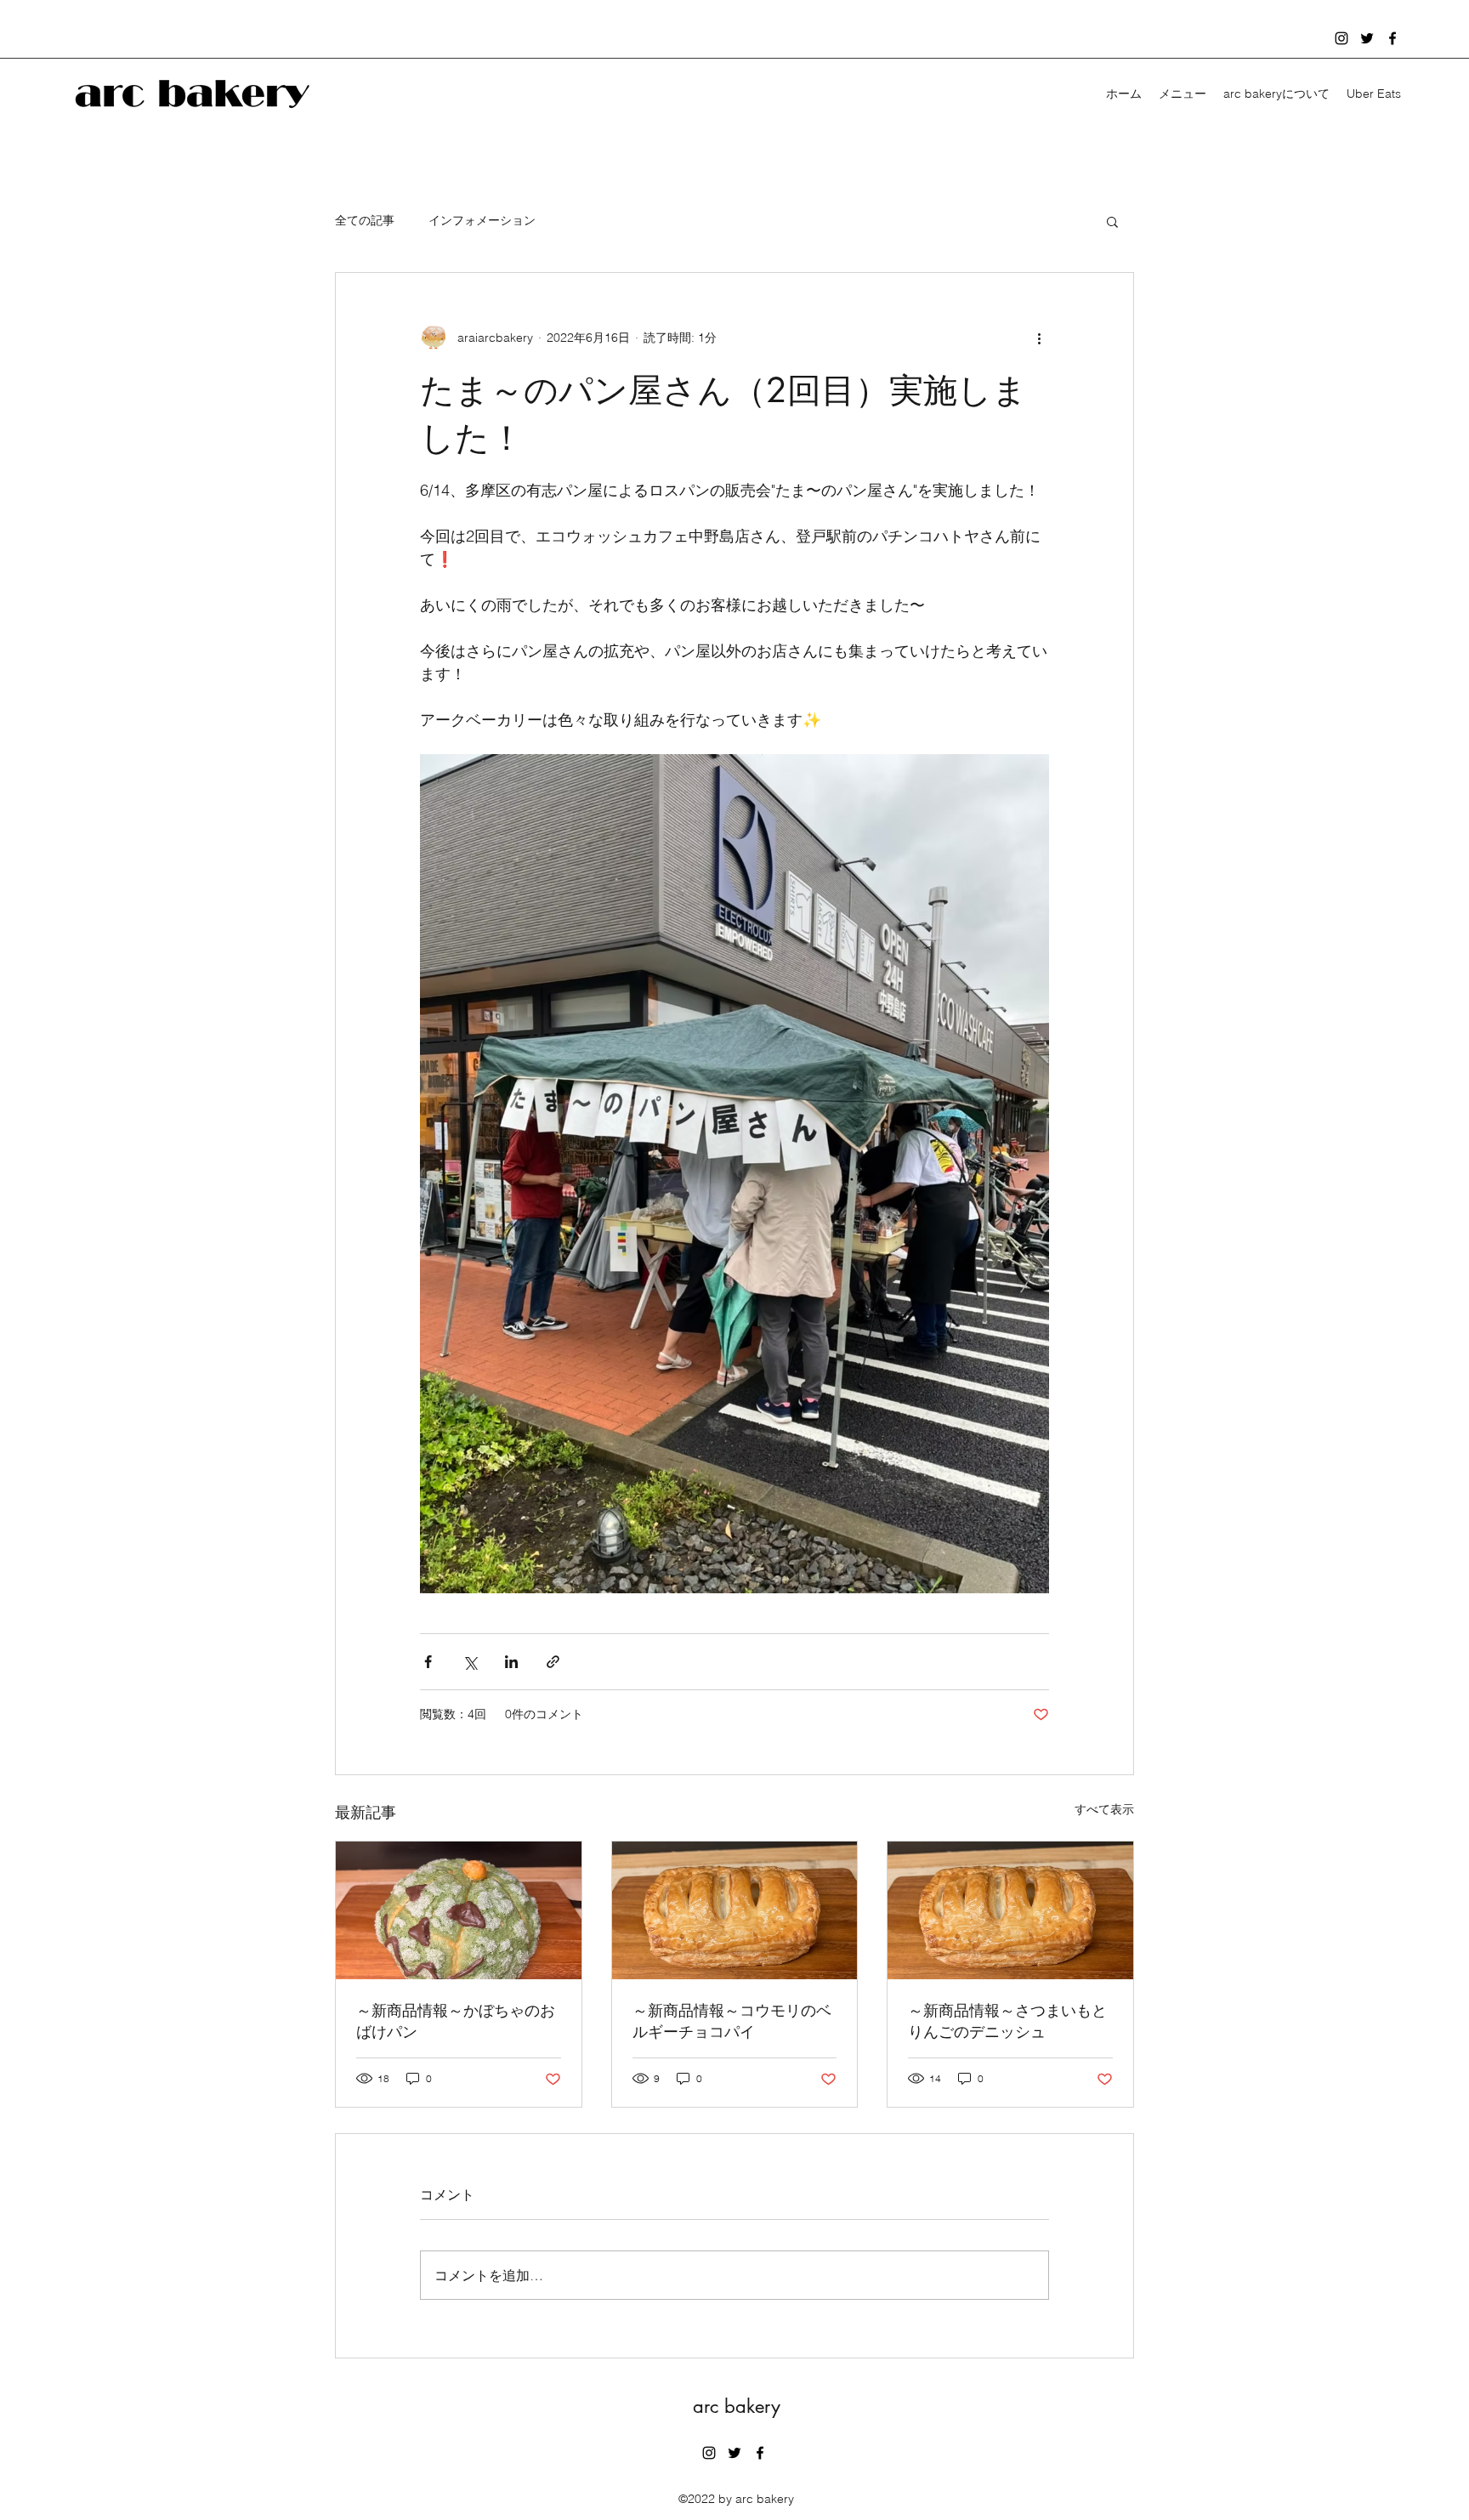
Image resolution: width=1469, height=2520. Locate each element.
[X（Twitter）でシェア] (470, 1662)
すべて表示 (1104, 1809)
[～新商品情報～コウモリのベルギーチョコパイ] (735, 1910)
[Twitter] (1367, 38)
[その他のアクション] (1039, 338)
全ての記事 (365, 220)
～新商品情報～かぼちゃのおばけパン (456, 2021)
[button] (1112, 221)
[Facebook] (1392, 38)
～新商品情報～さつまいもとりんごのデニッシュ (1007, 2021)
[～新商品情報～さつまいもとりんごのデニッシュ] (1010, 1910)
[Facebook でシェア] (428, 1662)
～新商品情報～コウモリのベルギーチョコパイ (732, 2021)
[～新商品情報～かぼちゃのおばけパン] (459, 1910)
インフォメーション (482, 220)
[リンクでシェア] (553, 1662)
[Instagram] (1341, 38)
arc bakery (737, 2406)
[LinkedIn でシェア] (511, 1662)
